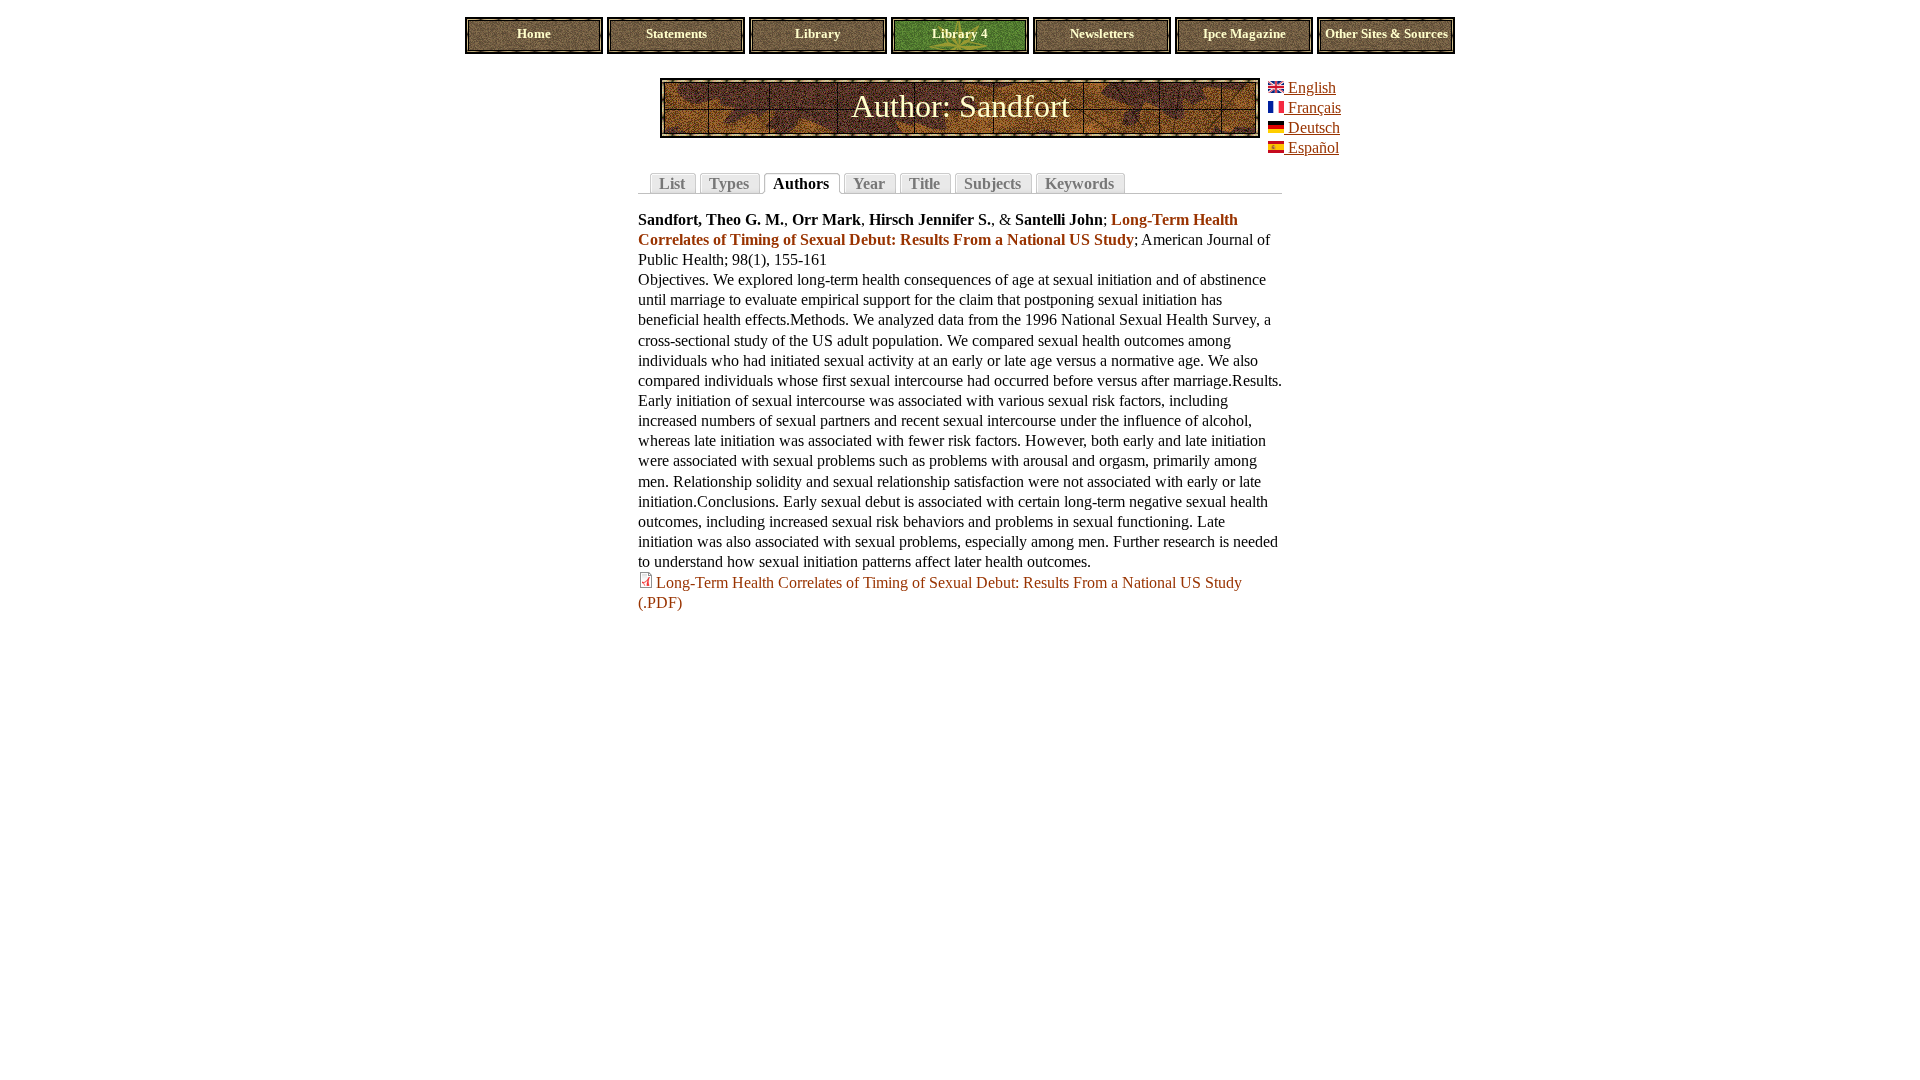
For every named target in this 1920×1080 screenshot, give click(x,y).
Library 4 (960, 34)
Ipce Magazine (1244, 34)
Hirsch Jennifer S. (930, 219)
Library (818, 34)
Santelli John (1059, 219)
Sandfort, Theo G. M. (711, 219)
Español (1311, 147)
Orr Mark (826, 219)
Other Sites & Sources (1386, 34)
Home (534, 34)
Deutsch (1312, 127)
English (1310, 87)
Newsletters (1102, 34)
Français (1312, 107)
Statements (676, 34)
